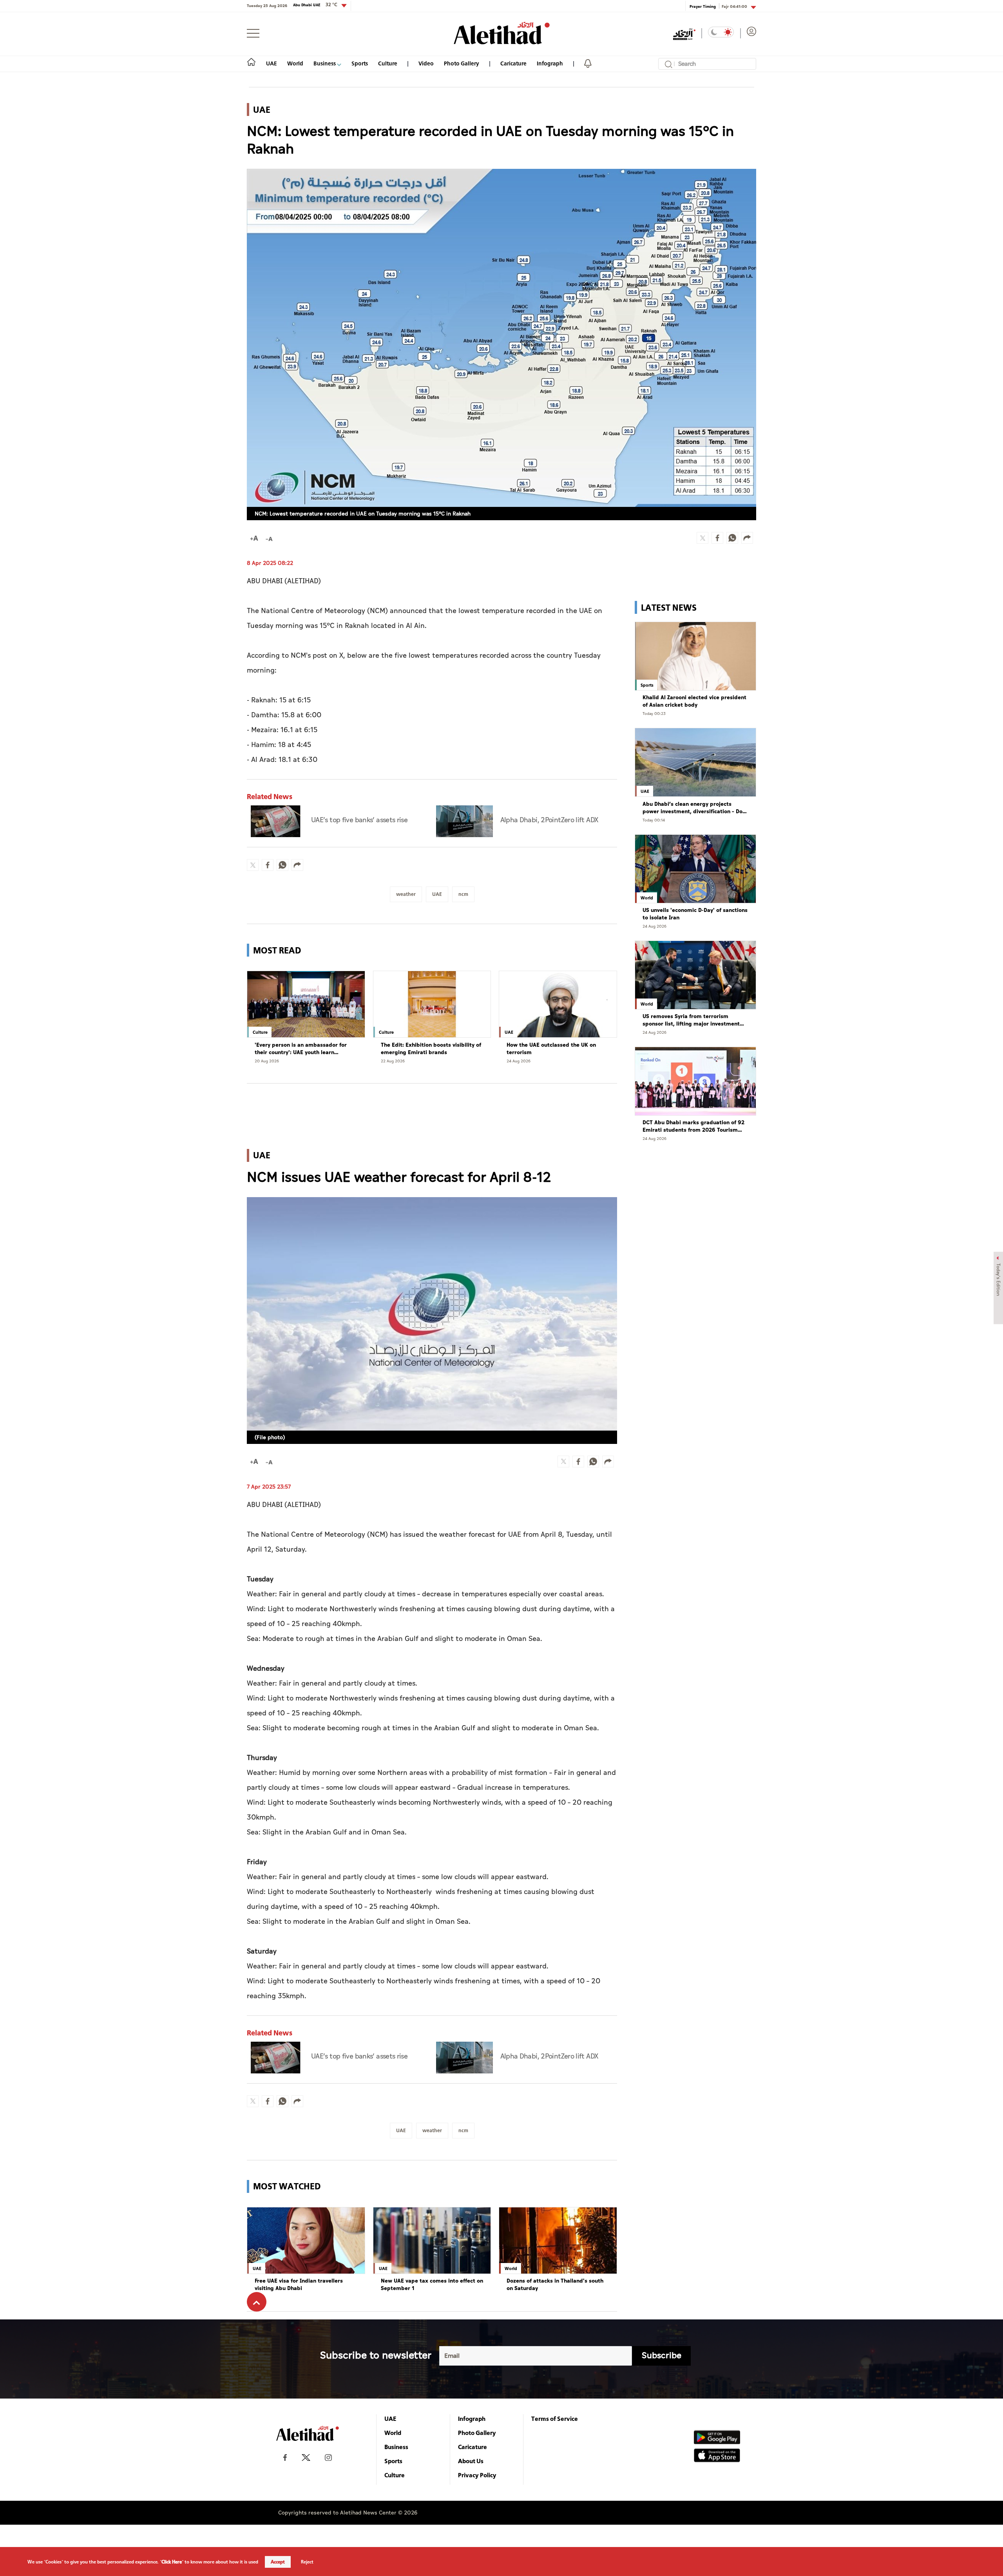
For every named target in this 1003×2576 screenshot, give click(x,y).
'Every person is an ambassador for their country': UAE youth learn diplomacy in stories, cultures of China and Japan (305, 1049)
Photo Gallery (462, 63)
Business (325, 63)
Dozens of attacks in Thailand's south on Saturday (555, 2285)
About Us (471, 2461)
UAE (272, 63)
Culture (388, 63)
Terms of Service (555, 2419)
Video (426, 63)
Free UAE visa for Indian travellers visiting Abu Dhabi (299, 2285)
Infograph (550, 63)
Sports (360, 63)
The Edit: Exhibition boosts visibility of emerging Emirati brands (431, 1049)
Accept (278, 2562)
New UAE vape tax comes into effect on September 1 (432, 2285)
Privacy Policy (477, 2475)
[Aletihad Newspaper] (502, 33)
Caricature (513, 63)
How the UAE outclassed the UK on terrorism (551, 1049)
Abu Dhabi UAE (315, 5)
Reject (307, 2562)
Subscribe (662, 2356)
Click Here (172, 2562)
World (295, 63)
